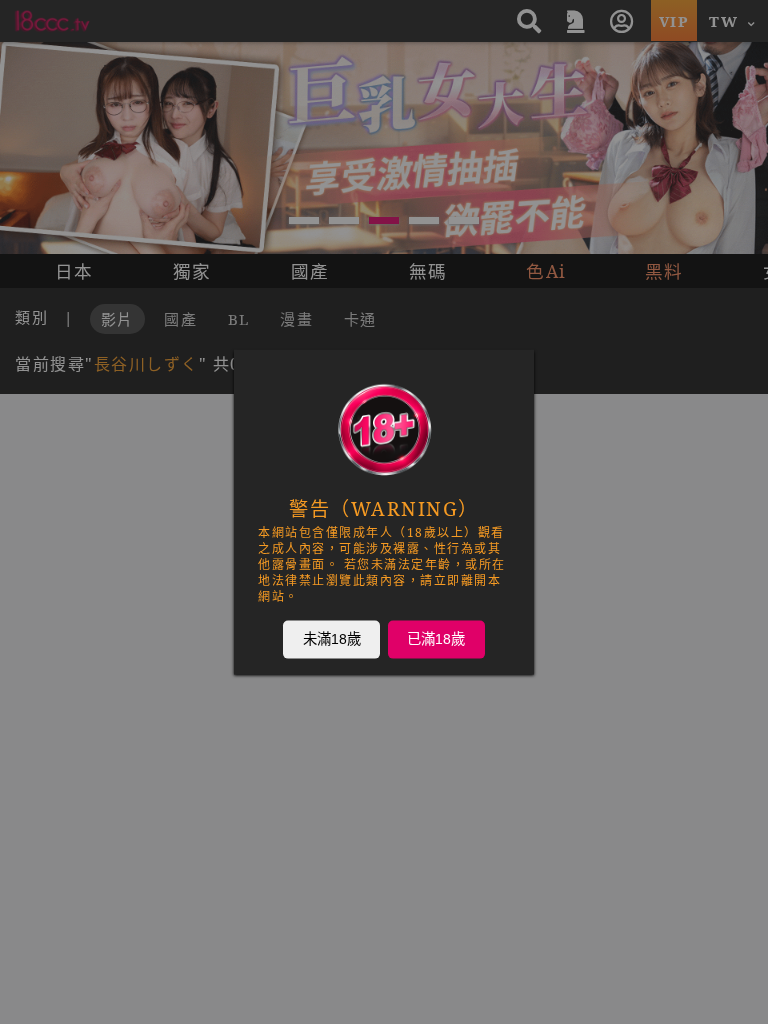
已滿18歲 (436, 639)
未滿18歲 (332, 639)
